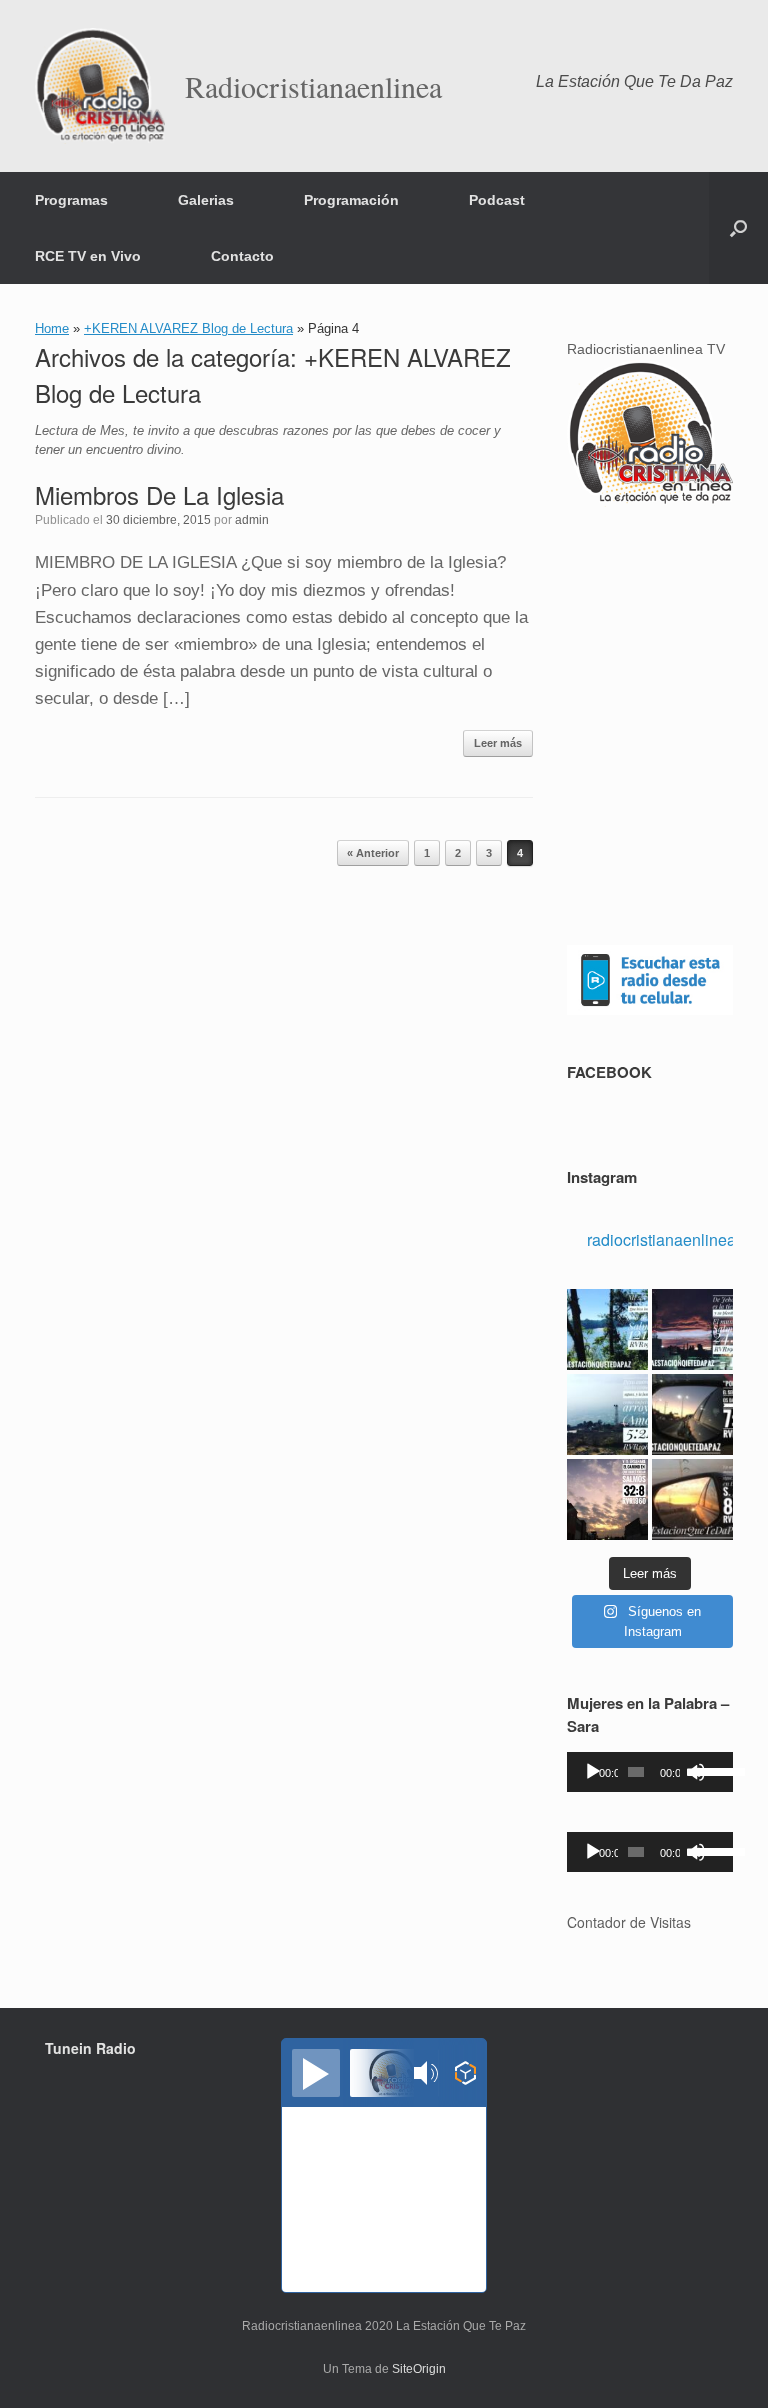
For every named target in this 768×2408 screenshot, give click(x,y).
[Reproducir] (593, 1772)
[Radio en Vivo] (465, 2076)
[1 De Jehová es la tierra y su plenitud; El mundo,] (692, 1329)
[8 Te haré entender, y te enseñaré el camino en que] (607, 1499)
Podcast (497, 200)
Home (52, 328)
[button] (738, 228)
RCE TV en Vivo (88, 256)
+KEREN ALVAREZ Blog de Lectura (188, 328)
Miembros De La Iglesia (159, 494)
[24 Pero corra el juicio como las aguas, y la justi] (607, 1414)
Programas (71, 200)
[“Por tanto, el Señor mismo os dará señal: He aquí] (692, 1414)
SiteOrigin (419, 2369)
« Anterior (373, 853)
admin (252, 520)
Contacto (242, 256)
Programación (351, 200)
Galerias (206, 200)
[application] (650, 1772)
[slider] (709, 1770)
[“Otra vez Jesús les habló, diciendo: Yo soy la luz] (692, 1499)
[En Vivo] (316, 2073)
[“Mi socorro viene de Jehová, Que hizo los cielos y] (607, 1329)
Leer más (498, 743)
